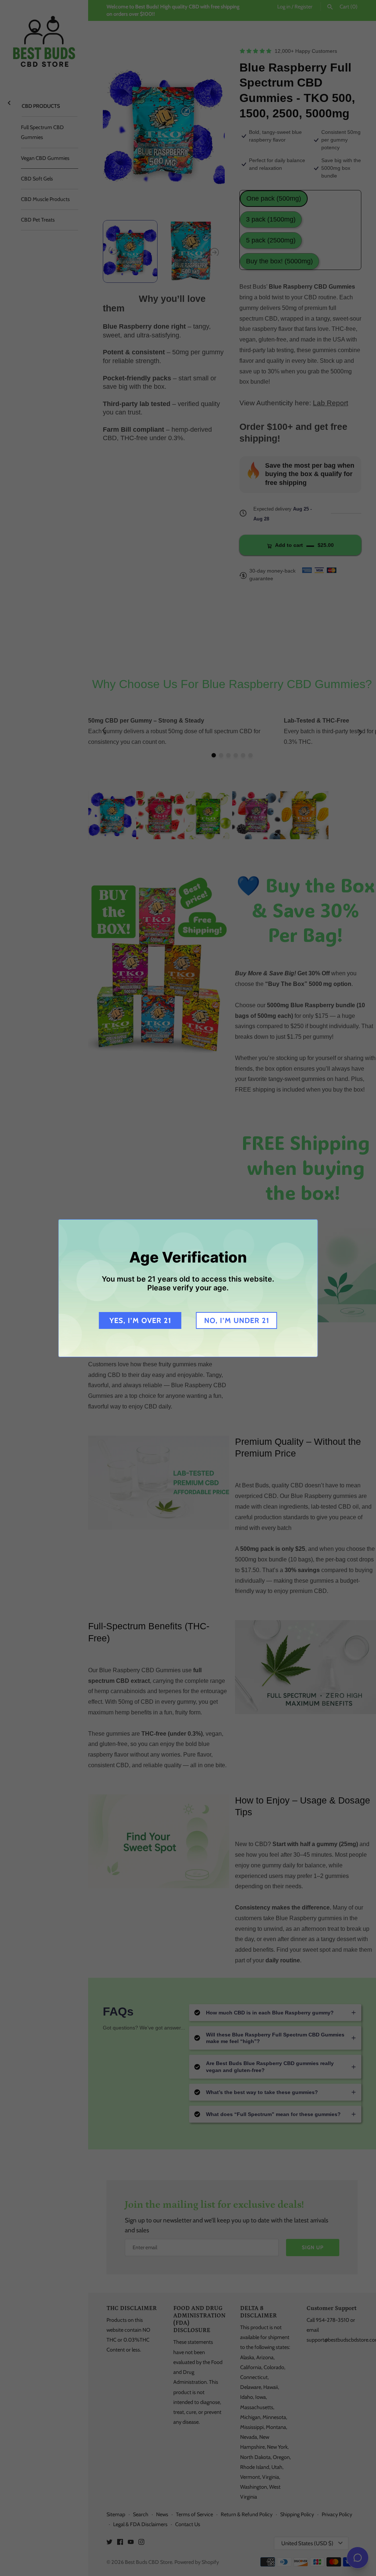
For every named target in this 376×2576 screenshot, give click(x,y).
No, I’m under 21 (237, 1320)
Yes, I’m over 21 (140, 1320)
